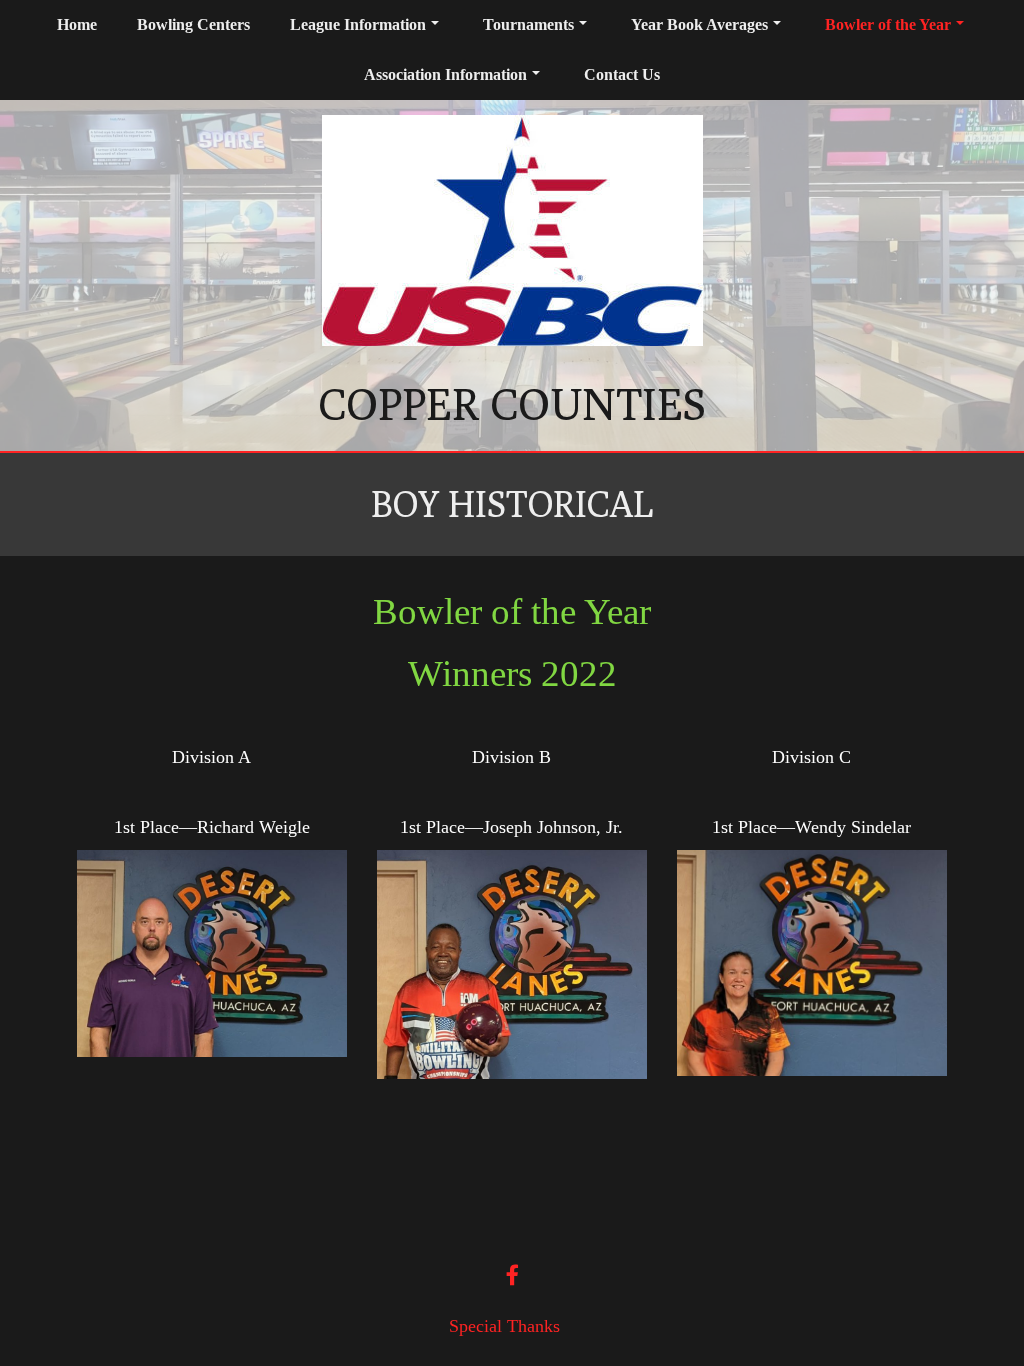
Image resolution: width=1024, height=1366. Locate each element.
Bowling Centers (193, 24)
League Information (358, 24)
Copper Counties (512, 404)
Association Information (445, 74)
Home (77, 24)
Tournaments (528, 24)
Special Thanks (504, 1326)
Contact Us (622, 74)
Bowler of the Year (888, 24)
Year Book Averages (699, 24)
